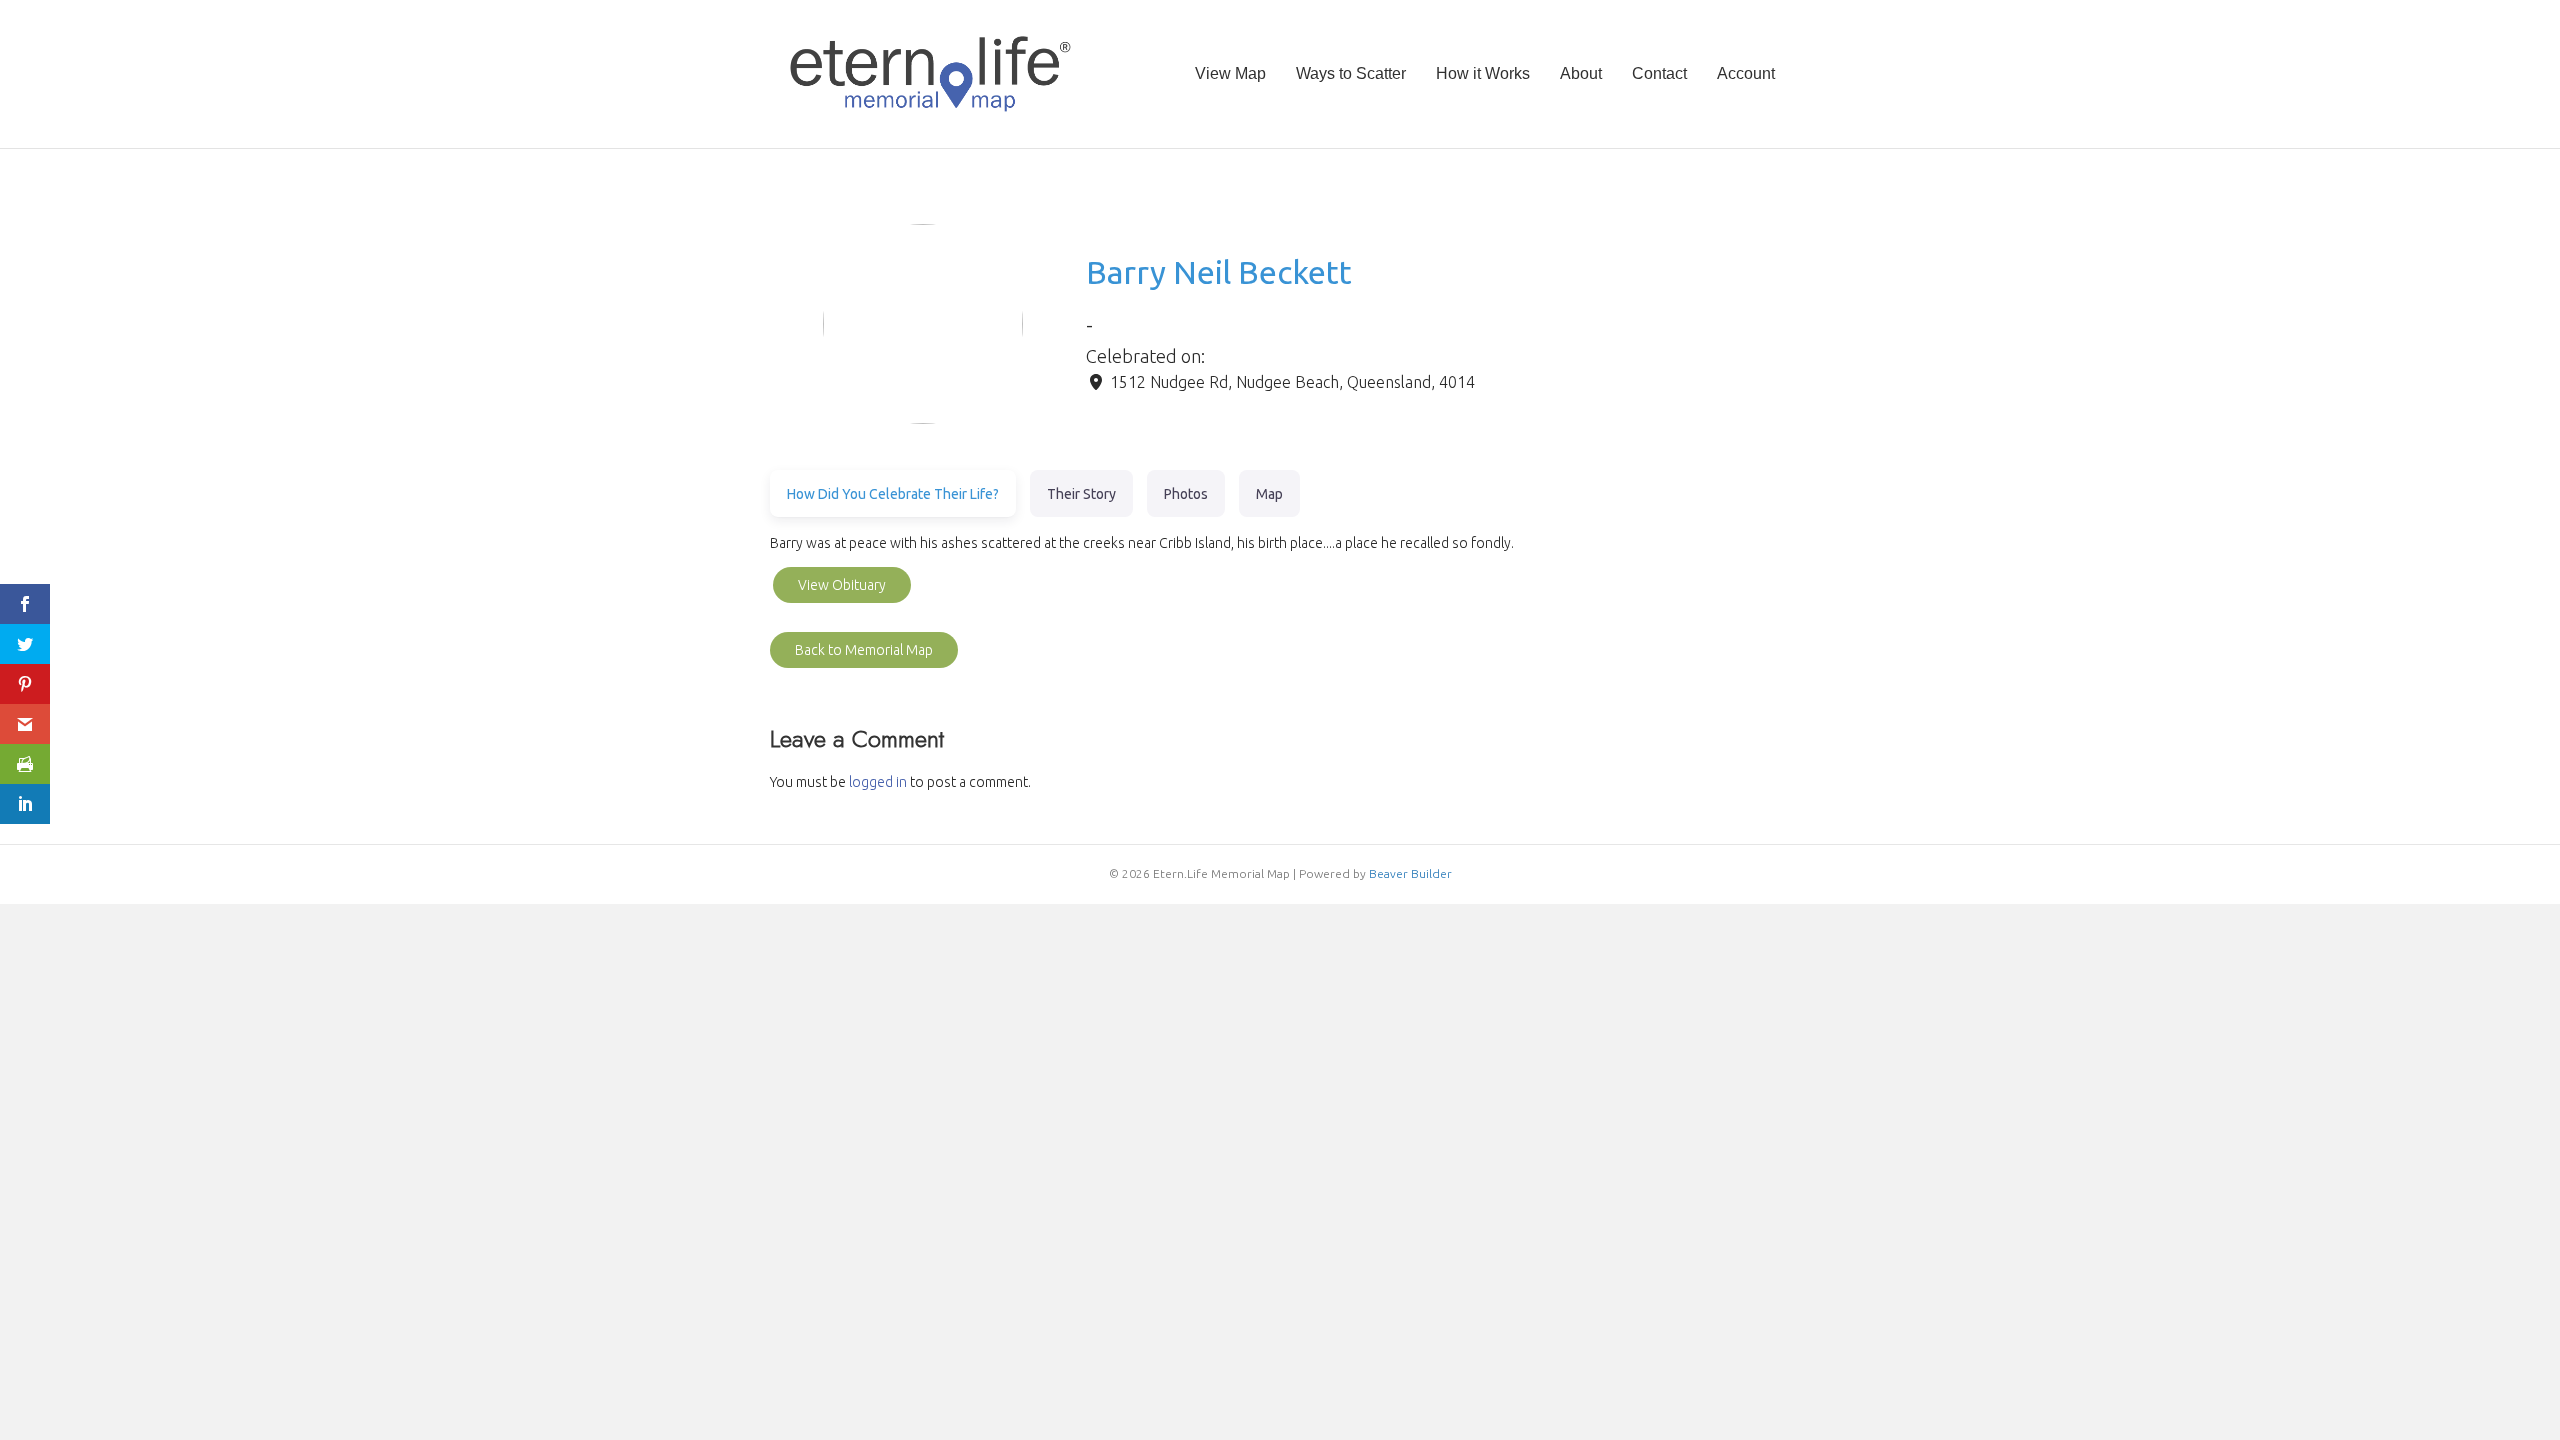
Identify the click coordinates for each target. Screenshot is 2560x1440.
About (1581, 73)
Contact (1659, 73)
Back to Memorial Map (864, 650)
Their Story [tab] (1081, 494)
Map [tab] (1269, 494)
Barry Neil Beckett (1219, 272)
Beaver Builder (1410, 873)
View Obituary (842, 585)
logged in (878, 782)
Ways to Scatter (1351, 73)
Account (1746, 73)
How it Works (1483, 73)
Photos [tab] (1186, 494)
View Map (1230, 73)
